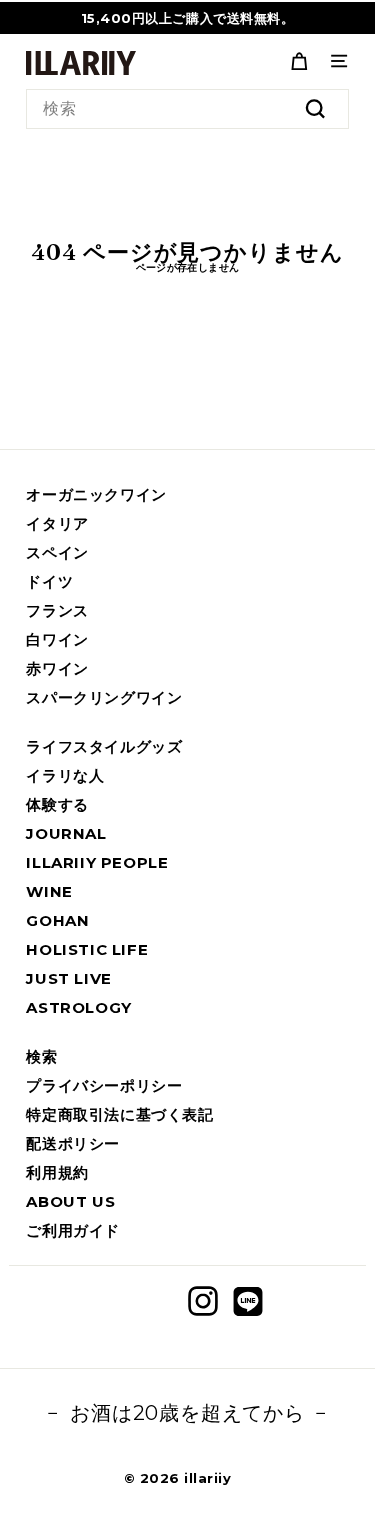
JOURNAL (66, 833)
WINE (49, 891)
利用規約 (57, 1172)
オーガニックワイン (96, 494)
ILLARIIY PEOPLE (97, 862)
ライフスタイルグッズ (104, 746)
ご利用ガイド (73, 1230)
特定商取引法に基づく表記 (119, 1114)
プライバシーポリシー (104, 1085)
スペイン (57, 552)
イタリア (57, 523)
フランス (57, 610)
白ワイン (57, 639)
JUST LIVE (68, 978)
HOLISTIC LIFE (87, 949)
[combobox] (187, 109)
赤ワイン (57, 668)
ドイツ (49, 581)
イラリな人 (65, 775)
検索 (41, 1056)
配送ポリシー (73, 1143)
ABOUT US (70, 1201)
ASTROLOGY (78, 1007)
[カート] (299, 61)
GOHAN (57, 920)
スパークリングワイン (104, 697)
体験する (57, 804)
